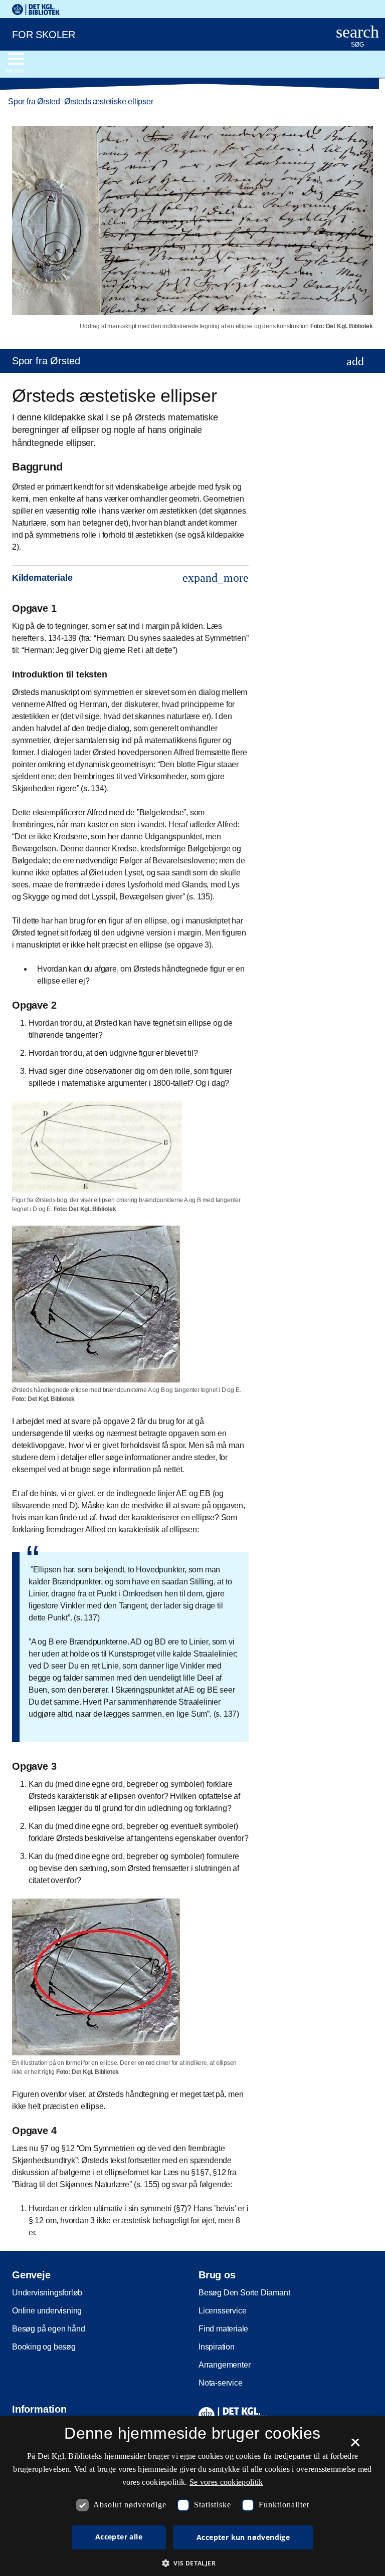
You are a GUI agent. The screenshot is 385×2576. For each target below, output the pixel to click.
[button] (192, 2563)
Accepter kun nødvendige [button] (243, 2537)
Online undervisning (47, 2311)
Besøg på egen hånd (48, 2329)
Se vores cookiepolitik (226, 2482)
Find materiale (223, 2329)
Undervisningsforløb (47, 2293)
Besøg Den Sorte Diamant (244, 2293)
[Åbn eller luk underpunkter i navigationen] (355, 361)
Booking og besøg (44, 2347)
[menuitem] (192, 361)
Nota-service (221, 2383)
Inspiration (217, 2347)
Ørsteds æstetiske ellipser (109, 101)
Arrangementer (224, 2365)
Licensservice (222, 2311)
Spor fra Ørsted (34, 101)
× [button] (355, 2446)
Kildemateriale (130, 578)
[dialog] (192, 2496)
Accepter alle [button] (119, 2537)
